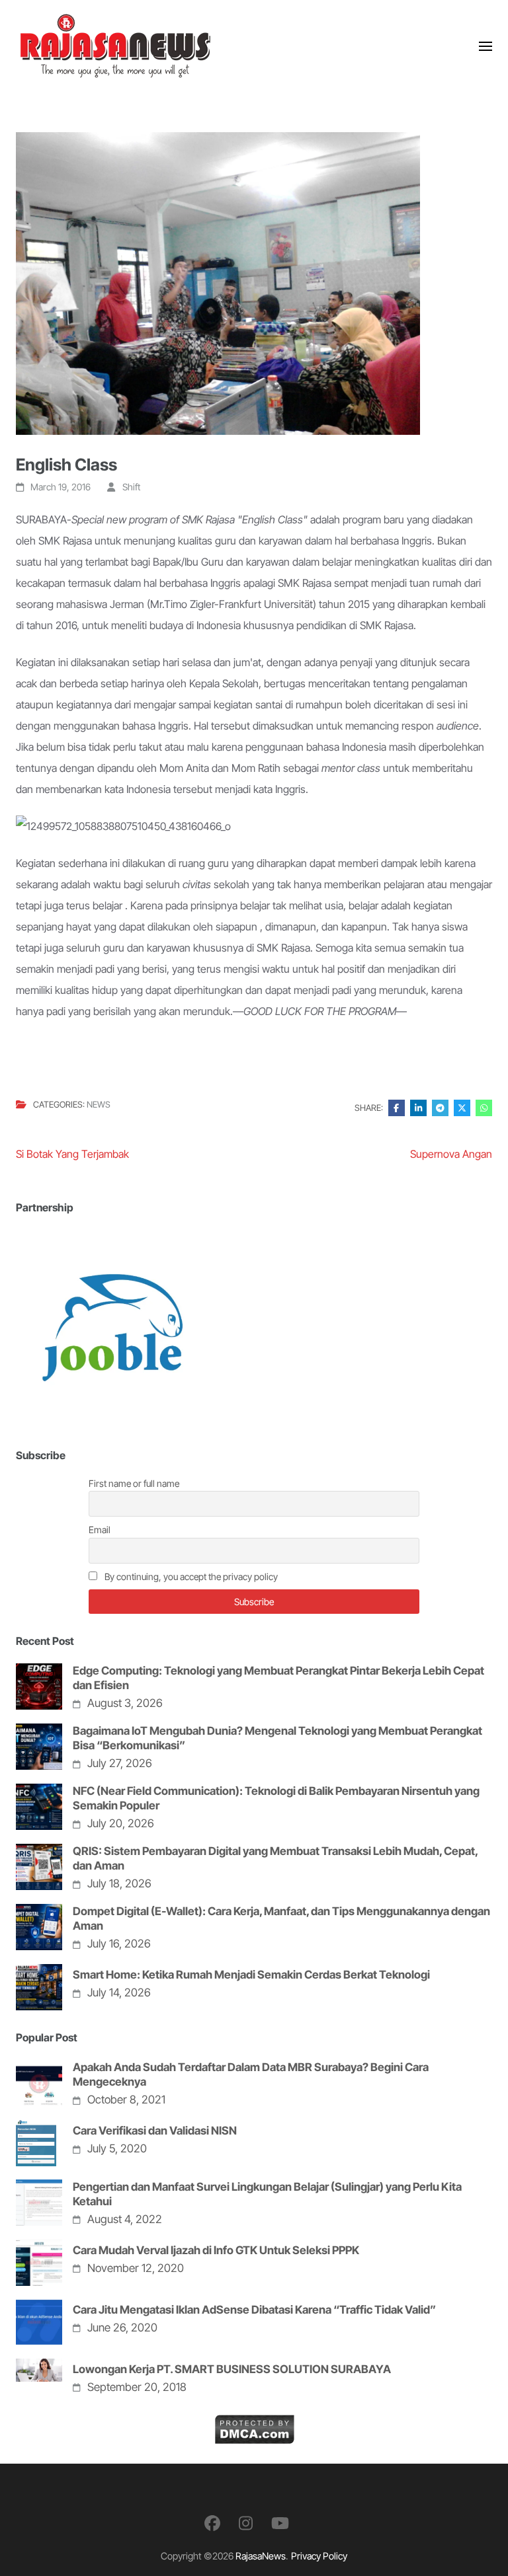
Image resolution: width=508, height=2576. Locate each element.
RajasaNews (261, 2556)
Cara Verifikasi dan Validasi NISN (155, 2131)
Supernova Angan (451, 1154)
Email (100, 1530)
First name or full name (134, 1483)
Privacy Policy (319, 2556)
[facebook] (212, 2523)
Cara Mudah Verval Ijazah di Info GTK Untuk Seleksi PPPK (216, 2250)
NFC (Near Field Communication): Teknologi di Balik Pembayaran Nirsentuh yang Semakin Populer (276, 1798)
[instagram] (246, 2523)
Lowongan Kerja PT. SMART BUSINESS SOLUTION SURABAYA (232, 2369)
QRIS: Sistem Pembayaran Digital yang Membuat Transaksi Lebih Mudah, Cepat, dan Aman (275, 1858)
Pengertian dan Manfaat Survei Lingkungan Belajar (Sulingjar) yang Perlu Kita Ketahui (267, 2194)
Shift (131, 487)
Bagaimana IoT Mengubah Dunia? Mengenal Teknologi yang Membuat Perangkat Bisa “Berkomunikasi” (277, 1738)
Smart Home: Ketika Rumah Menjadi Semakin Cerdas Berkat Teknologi (251, 1975)
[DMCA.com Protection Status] (254, 2425)
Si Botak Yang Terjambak (72, 1154)
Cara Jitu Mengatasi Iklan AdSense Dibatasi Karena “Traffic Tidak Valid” (254, 2310)
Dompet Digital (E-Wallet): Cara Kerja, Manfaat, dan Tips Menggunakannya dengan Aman (281, 1918)
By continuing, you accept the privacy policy (190, 1576)
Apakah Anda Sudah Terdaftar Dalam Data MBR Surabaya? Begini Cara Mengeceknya (251, 2074)
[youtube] (280, 2523)
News (99, 1105)
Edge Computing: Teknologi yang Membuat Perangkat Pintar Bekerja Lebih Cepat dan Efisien (278, 1678)
